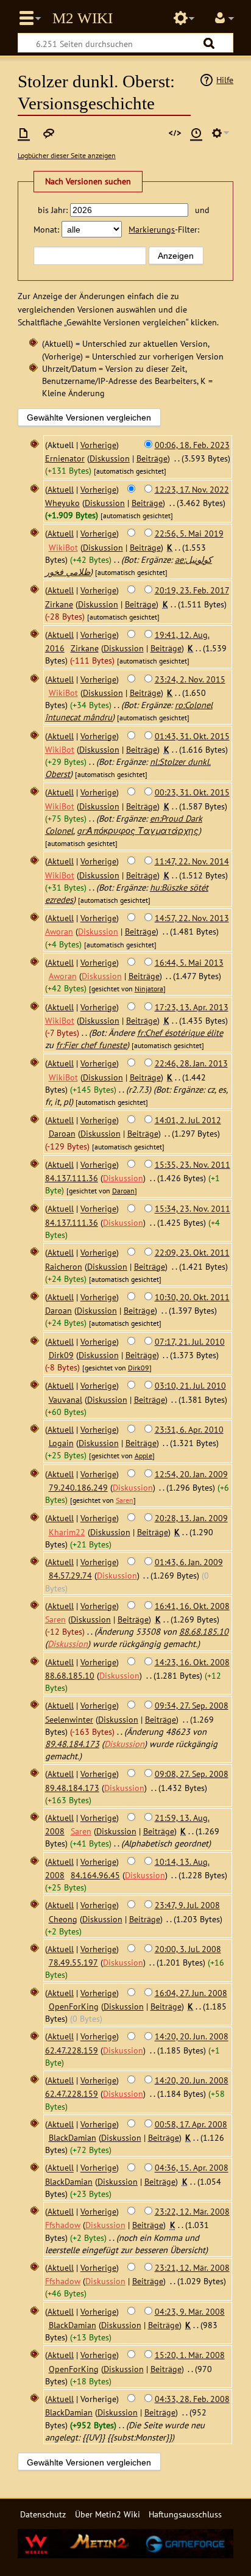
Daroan (123, 1191)
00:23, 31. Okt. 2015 (192, 792)
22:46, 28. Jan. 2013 (191, 1063)
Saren (125, 1500)
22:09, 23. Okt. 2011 (192, 1252)
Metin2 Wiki (83, 18)
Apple (143, 1456)
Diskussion (110, 458)
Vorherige (98, 445)
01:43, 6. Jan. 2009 (189, 1562)
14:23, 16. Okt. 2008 (192, 1662)
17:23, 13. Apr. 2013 (192, 1007)
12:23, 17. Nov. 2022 (192, 489)
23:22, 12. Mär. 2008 (192, 2211)
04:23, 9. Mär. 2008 (190, 2311)
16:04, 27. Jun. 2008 (191, 1993)
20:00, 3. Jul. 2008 (188, 1949)
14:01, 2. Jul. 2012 (188, 1120)
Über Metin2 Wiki (108, 2514)
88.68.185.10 (204, 1631)
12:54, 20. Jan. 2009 (191, 1474)
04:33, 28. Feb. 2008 (192, 2399)
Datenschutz (43, 2514)
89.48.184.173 (72, 1744)
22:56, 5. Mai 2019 (189, 533)
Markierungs (152, 229)
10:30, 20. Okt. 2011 (192, 1297)
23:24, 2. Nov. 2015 (190, 679)
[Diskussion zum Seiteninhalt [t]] (49, 133)
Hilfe (225, 80)
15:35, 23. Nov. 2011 (193, 1164)
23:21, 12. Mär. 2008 (192, 2267)
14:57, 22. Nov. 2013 (192, 918)
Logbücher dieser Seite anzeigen (67, 155)
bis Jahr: (53, 210)
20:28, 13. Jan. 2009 (191, 1518)
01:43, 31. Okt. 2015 (192, 736)
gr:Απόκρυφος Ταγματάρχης (138, 830)
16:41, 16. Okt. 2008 (192, 1606)
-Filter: (164, 229)
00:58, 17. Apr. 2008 (191, 2124)
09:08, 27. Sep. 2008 (192, 1774)
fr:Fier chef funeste (91, 1045)
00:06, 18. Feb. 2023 (192, 445)
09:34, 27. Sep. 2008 (192, 1705)
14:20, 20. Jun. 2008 (192, 2037)
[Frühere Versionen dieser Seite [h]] (196, 133)
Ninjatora (149, 989)
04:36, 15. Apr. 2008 (192, 2168)
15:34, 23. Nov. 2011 (193, 1209)
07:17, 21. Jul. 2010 (190, 1341)
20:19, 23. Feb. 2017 (192, 590)
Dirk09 (139, 1368)
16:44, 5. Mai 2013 (189, 962)
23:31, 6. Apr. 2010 (189, 1429)
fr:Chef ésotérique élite (180, 1033)
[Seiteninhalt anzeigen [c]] (24, 133)
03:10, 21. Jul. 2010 (190, 1385)
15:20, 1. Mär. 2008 (190, 2355)
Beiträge (152, 458)
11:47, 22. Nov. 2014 (192, 861)
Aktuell (61, 489)
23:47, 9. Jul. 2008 (187, 1905)
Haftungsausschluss (185, 2514)
